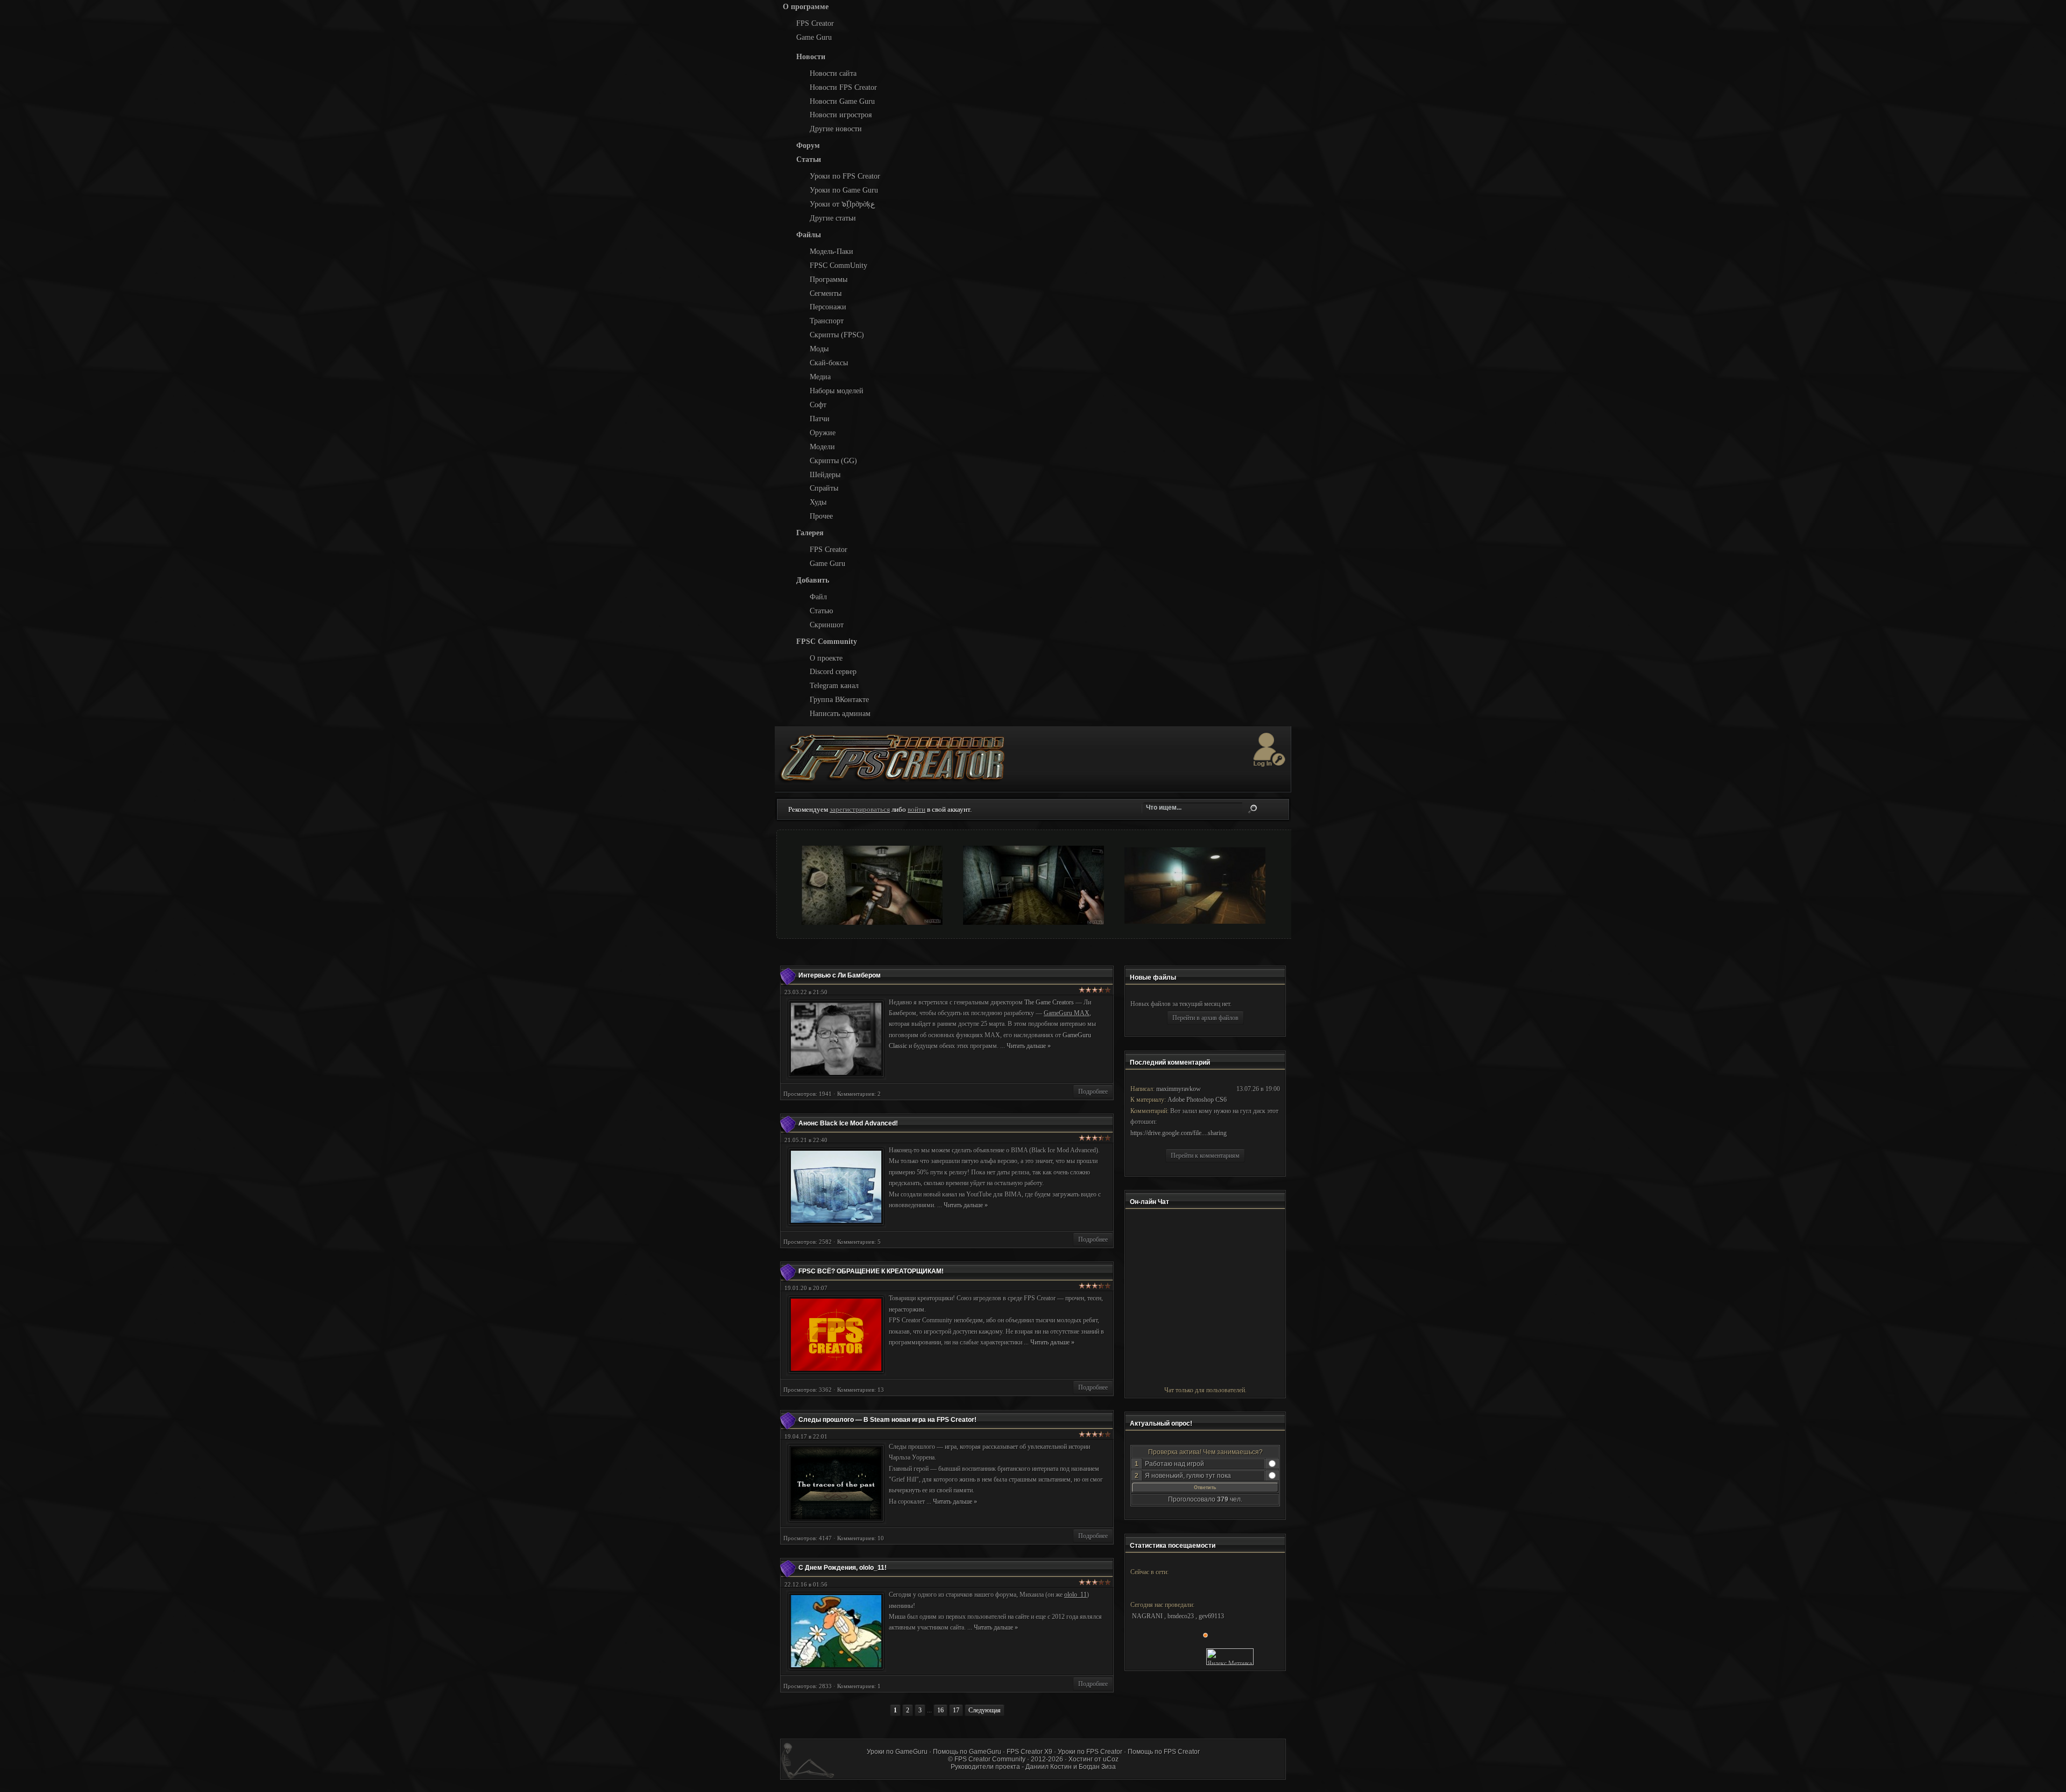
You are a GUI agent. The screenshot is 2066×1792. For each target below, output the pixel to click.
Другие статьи (833, 218)
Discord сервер (833, 671)
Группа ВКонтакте (839, 699)
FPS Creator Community (990, 1759)
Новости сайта (833, 73)
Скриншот (827, 625)
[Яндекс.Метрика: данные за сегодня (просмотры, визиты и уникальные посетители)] (1230, 1657)
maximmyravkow (1179, 1089)
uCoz (1111, 1759)
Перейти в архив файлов (1205, 1018)
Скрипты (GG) (833, 461)
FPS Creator (815, 23)
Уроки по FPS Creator (845, 176)
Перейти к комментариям (1205, 1156)
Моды (819, 349)
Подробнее (1093, 1092)
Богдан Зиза (1097, 1767)
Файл (818, 597)
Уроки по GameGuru (897, 1752)
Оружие (823, 433)
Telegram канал (834, 685)
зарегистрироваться (860, 809)
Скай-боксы (829, 363)
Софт (818, 405)
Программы (829, 279)
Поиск (1253, 809)
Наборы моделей (837, 391)
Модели (822, 447)
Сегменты (826, 293)
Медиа (820, 377)
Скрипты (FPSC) (837, 335)
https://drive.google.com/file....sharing (1179, 1133)
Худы (818, 502)
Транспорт (827, 321)
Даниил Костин (1049, 1767)
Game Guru (814, 37)
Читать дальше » (1029, 1046)
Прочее (821, 516)
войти (917, 809)
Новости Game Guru (842, 101)
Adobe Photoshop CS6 (1197, 1100)
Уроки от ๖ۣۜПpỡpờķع (842, 204)
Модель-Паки (832, 251)
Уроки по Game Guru (844, 190)
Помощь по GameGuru (967, 1752)
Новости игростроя (841, 115)
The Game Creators (1049, 1002)
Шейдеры (825, 474)
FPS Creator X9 (1030, 1752)
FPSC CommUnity (839, 265)
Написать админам (840, 713)
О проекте (826, 658)
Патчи (820, 419)
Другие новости (836, 129)
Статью (821, 611)
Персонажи (828, 307)
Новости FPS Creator (843, 87)
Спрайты (824, 488)
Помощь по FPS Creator (1164, 1752)
